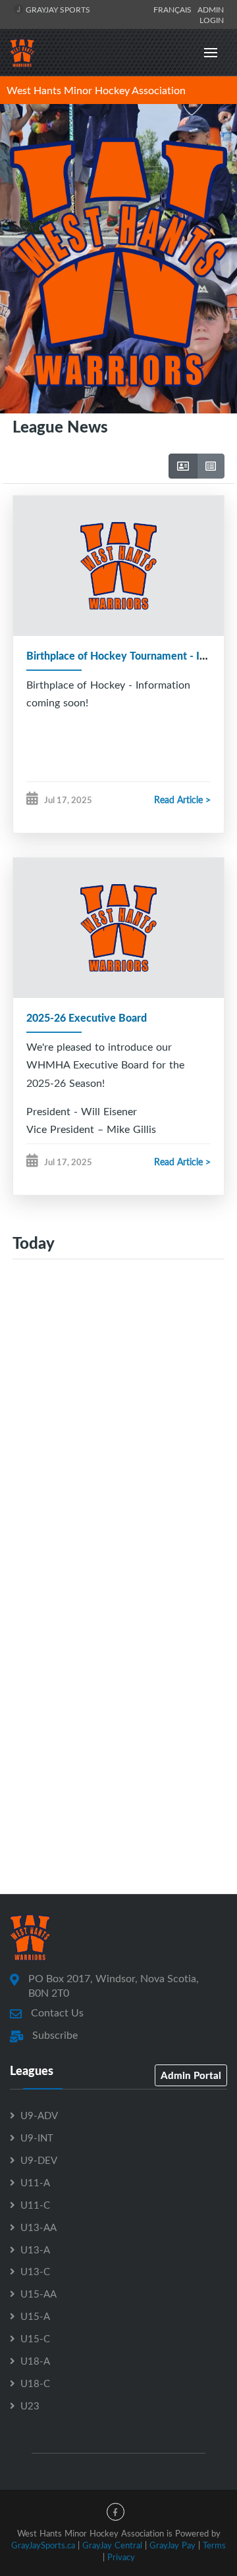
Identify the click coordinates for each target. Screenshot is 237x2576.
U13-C (35, 2271)
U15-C (35, 2338)
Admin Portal (191, 2075)
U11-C (35, 2205)
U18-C (35, 2383)
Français (174, 9)
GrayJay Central (112, 2545)
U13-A (35, 2249)
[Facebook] (116, 2512)
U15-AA (39, 2294)
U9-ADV (39, 2115)
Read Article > (182, 800)
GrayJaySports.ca (43, 2545)
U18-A (35, 2361)
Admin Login (211, 14)
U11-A (35, 2182)
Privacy (121, 2557)
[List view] (211, 466)
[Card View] (183, 466)
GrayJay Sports (57, 9)
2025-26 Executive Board (87, 1017)
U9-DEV (39, 2160)
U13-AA (39, 2227)
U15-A (35, 2316)
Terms (214, 2545)
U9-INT (37, 2138)
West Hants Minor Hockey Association (96, 90)
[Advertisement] (118, 1424)
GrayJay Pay (172, 2545)
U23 (30, 2405)
